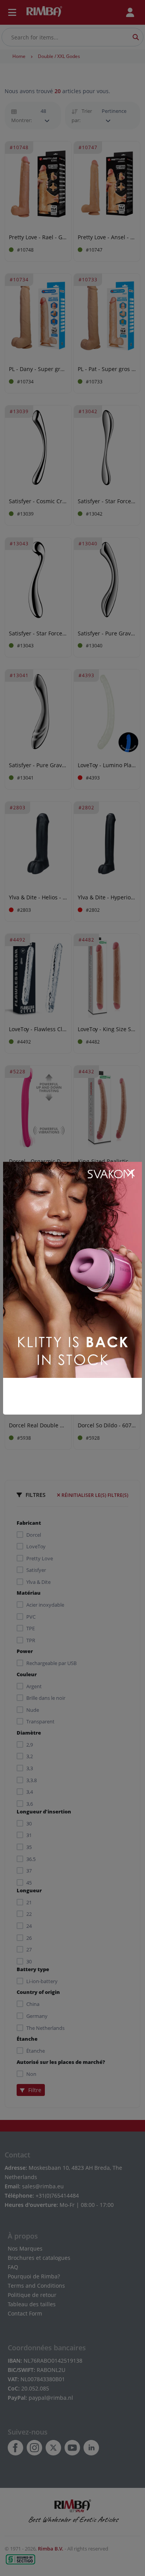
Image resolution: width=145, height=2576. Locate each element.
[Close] (131, 1173)
